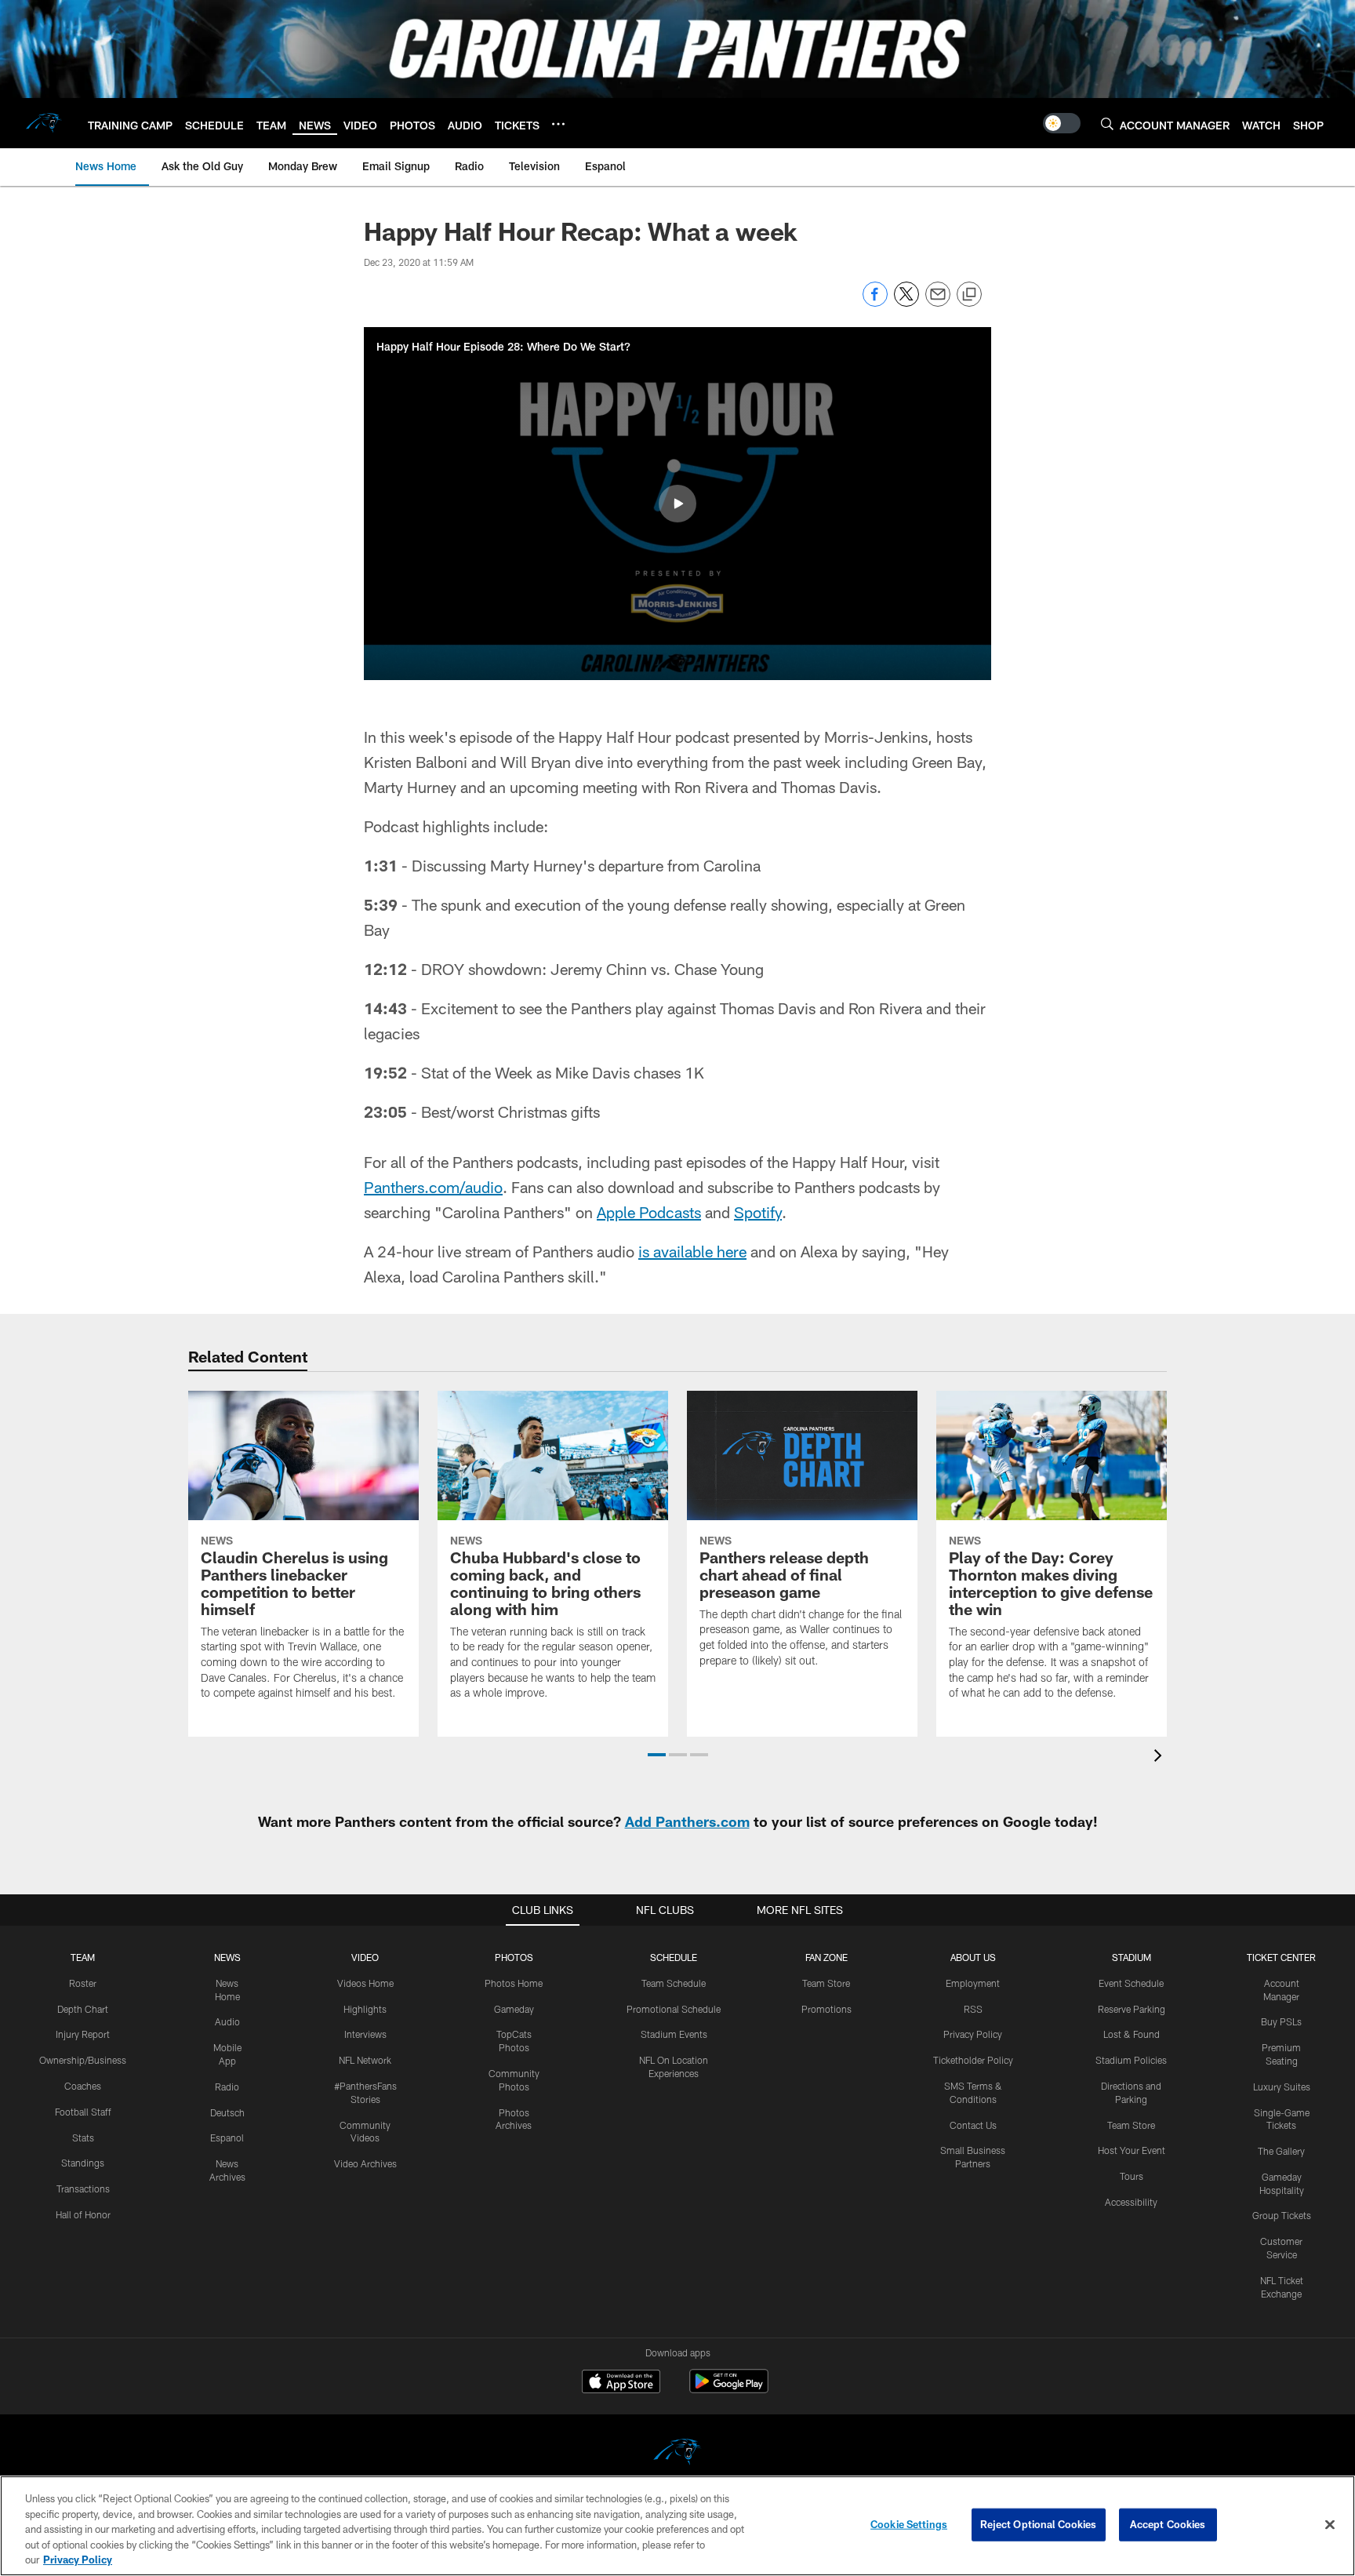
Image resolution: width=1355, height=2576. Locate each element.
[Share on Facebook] (875, 302)
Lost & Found (1132, 2034)
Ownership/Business (83, 2060)
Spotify (758, 1212)
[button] (677, 504)
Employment (973, 1983)
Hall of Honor (83, 2214)
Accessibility (1131, 2202)
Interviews (365, 2034)
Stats (83, 2138)
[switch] (1062, 123)
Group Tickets (1282, 2215)
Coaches (83, 2086)
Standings (83, 2163)
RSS (973, 2009)
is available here (692, 1251)
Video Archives (365, 2163)
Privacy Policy (973, 2034)
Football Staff (83, 2112)
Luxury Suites (1282, 2087)
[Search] (1107, 124)
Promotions (826, 2009)
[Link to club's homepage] (44, 123)
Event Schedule (1131, 1983)
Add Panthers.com (687, 1821)
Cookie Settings (909, 2524)
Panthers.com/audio (433, 1187)
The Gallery (1281, 2151)
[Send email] (938, 302)
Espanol (227, 2138)
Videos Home (365, 1983)
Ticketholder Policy (973, 2060)
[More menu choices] (558, 124)
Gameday (514, 2009)
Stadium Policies (1131, 2060)
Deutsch (227, 2112)
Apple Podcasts (649, 1212)
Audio (227, 2021)
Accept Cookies (1168, 2524)
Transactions (83, 2189)
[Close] (1330, 2525)
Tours (1132, 2176)
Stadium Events (674, 2034)
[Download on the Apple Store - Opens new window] (621, 2383)
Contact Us (973, 2125)
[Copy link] (969, 295)
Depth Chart (83, 2009)
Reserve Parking (1132, 2009)
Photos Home (514, 1983)
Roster (83, 1983)
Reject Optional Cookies (1039, 2524)
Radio (227, 2087)
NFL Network (365, 2060)
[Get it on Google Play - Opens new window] (729, 2389)
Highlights (365, 2009)
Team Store (826, 1983)
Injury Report (83, 2034)
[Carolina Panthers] (677, 2454)
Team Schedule (674, 1983)
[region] (677, 2526)
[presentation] (1161, 1757)
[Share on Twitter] (906, 302)
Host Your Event (1132, 2150)
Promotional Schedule (674, 2009)
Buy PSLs (1281, 2021)
